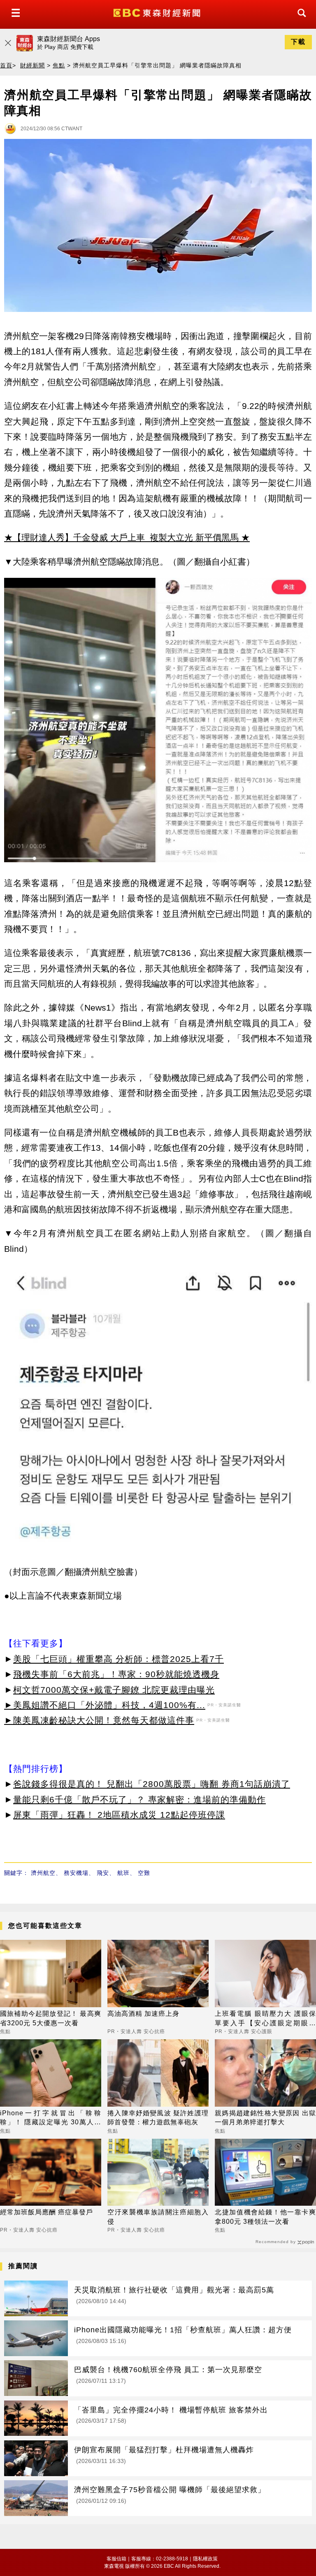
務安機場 (76, 1873)
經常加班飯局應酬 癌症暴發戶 (46, 2212)
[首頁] (158, 12)
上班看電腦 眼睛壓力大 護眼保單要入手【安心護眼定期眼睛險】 (265, 2019)
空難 (144, 1873)
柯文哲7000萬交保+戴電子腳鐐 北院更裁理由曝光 (114, 1690)
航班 (123, 1873)
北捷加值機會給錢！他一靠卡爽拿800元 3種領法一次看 (265, 2217)
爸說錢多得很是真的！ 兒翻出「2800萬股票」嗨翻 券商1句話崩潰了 (152, 1784)
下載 (298, 42)
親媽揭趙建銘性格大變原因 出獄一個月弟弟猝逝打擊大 (265, 2118)
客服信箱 (116, 2559)
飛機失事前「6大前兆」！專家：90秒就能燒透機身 (116, 1674)
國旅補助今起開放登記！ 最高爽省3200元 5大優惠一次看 (51, 2018)
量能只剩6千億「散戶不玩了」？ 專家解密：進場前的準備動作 (139, 1799)
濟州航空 (43, 1873)
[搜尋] (300, 20)
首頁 (6, 65)
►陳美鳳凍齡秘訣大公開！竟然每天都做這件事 (99, 1720)
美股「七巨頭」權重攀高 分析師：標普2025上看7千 (118, 1659)
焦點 (59, 65)
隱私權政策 (205, 2559)
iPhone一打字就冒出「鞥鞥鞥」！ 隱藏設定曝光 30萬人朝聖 (51, 2118)
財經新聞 (33, 65)
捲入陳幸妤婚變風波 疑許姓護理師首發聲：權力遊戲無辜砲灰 (158, 2118)
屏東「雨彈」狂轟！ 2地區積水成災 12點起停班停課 (119, 1815)
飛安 (103, 1873)
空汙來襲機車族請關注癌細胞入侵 (158, 2217)
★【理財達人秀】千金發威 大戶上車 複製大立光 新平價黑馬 (121, 537)
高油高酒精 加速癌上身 (143, 2014)
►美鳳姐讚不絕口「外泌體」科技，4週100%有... (105, 1705)
